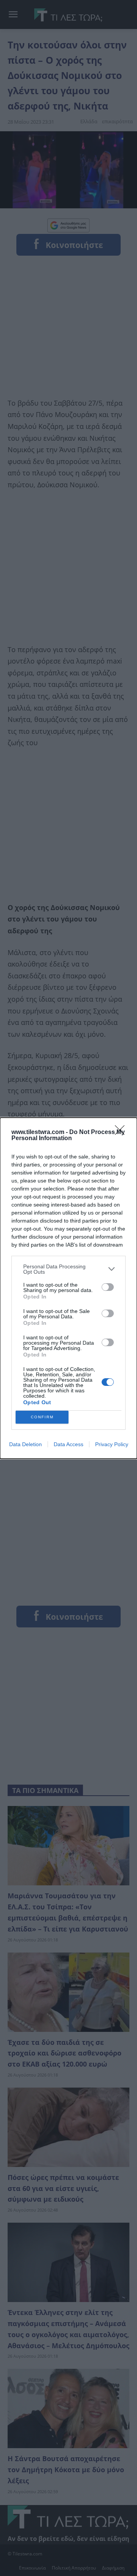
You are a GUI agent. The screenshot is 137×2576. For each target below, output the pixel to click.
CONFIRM (42, 1417)
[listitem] (68, 1269)
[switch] (108, 1287)
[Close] (122, 1133)
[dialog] (68, 1288)
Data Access (68, 1444)
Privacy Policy (112, 1444)
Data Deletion (25, 1444)
